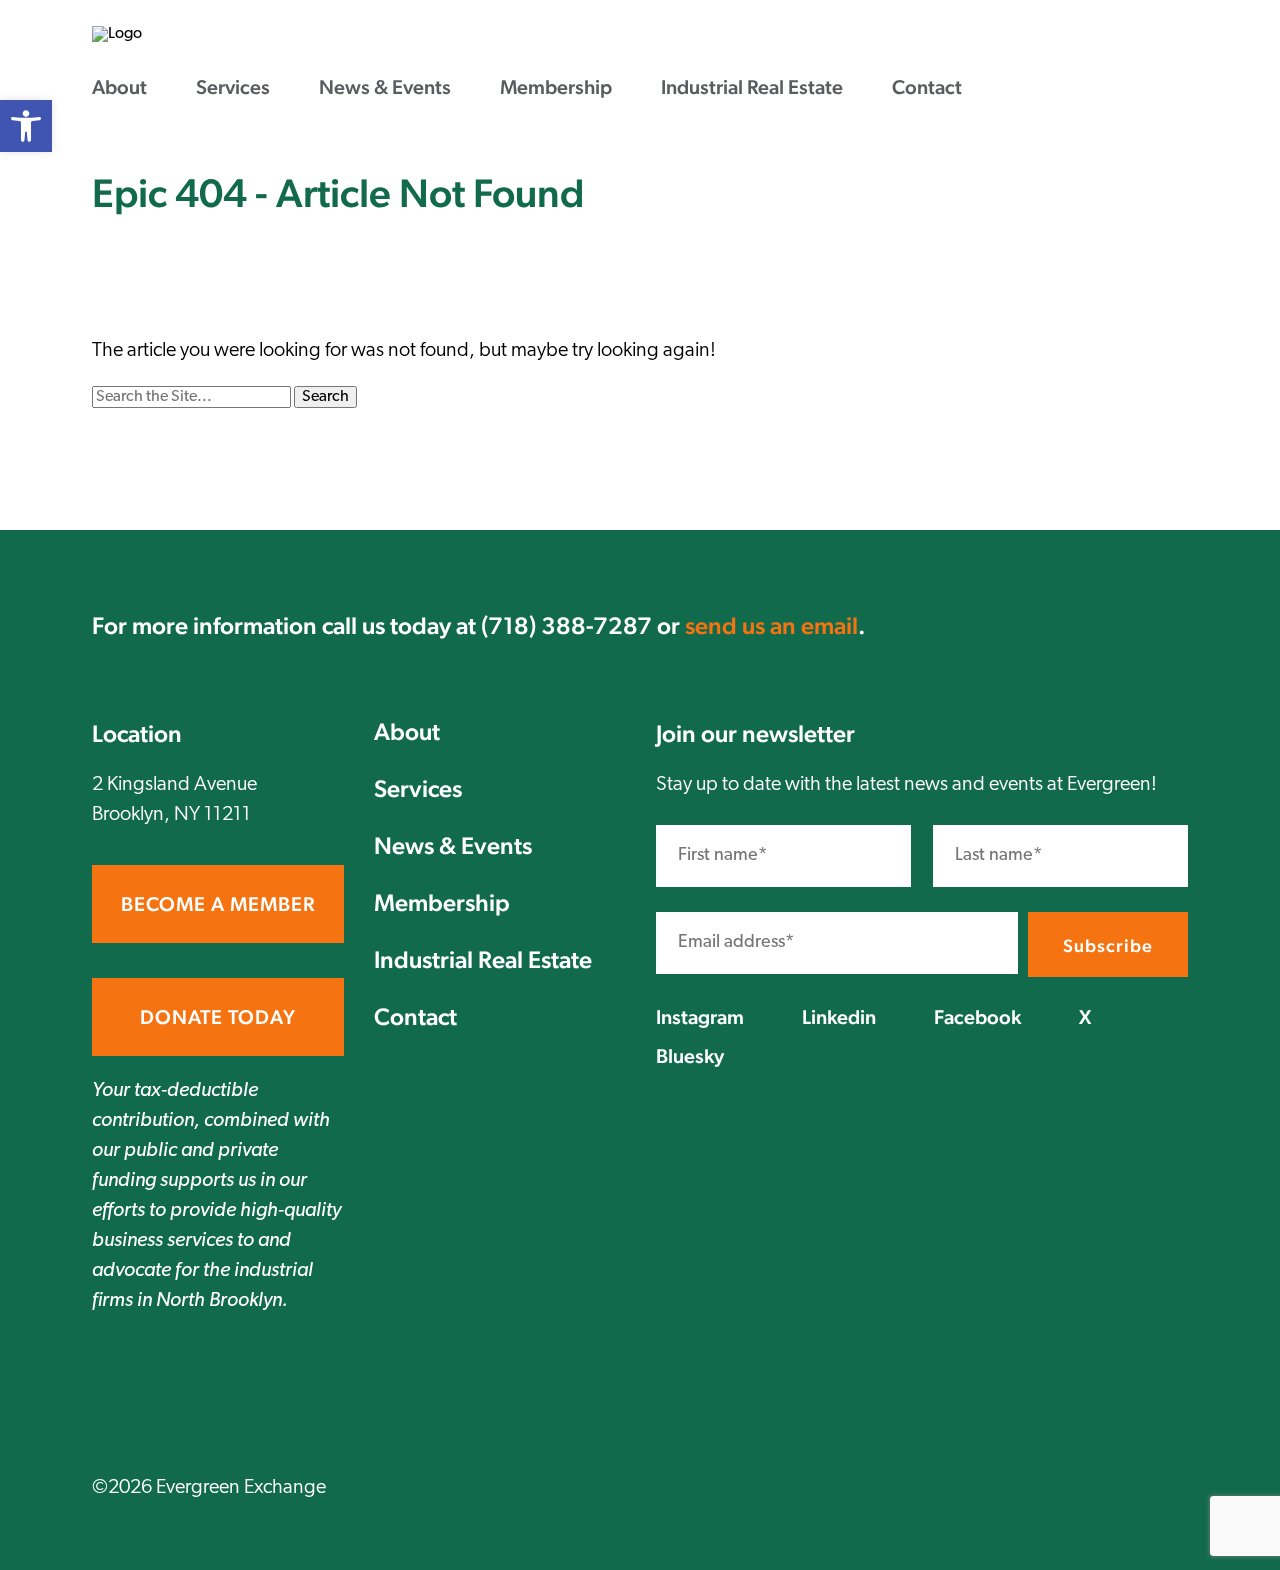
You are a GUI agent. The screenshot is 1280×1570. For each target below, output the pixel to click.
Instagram (700, 1017)
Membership (556, 87)
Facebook (977, 1017)
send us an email (771, 625)
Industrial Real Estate (752, 87)
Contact (927, 87)
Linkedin (839, 1017)
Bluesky (690, 1056)
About (119, 87)
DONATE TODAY (218, 1017)
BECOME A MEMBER (218, 904)
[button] (26, 126)
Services (233, 87)
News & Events (385, 87)
